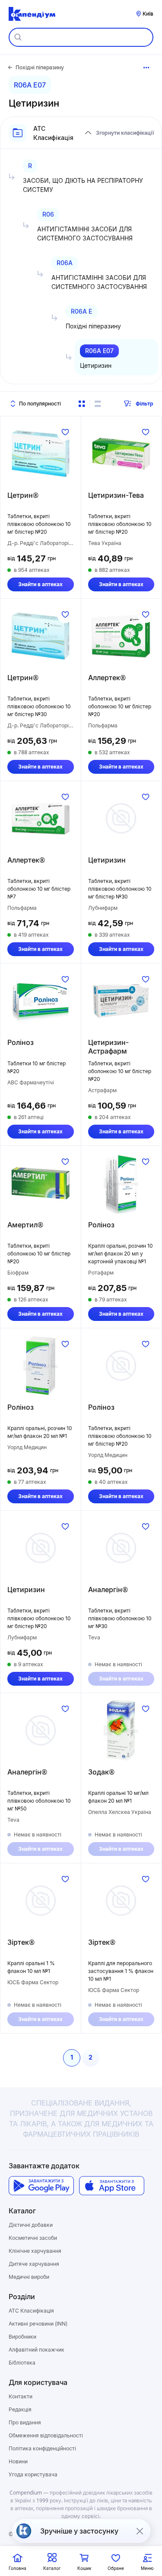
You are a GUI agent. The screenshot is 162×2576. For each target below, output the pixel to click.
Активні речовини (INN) (38, 2324)
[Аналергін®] (121, 1548)
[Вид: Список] (98, 404)
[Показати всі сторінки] (146, 68)
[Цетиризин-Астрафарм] (121, 1001)
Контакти (21, 2396)
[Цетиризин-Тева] (121, 454)
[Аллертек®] (121, 636)
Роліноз (21, 1042)
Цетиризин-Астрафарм (108, 1047)
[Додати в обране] (65, 432)
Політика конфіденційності (42, 2448)
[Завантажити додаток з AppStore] (112, 2186)
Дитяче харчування (34, 2264)
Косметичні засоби (33, 2238)
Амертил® (25, 1225)
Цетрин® (23, 495)
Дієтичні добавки (31, 2225)
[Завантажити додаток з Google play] (41, 2186)
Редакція (20, 2409)
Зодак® (101, 1772)
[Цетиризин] (121, 818)
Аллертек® (107, 678)
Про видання (25, 2422)
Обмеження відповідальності (46, 2435)
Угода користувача (33, 2474)
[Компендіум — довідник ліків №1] (32, 14)
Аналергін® (108, 1590)
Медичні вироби (29, 2277)
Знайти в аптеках (40, 584)
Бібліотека (22, 2363)
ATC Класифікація (31, 2311)
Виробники (22, 2337)
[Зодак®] (121, 1730)
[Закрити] (140, 2531)
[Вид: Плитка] (82, 404)
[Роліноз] (41, 1001)
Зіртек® (21, 1942)
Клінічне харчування (35, 2251)
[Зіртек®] (41, 1901)
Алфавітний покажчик (37, 2350)
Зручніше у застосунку (79, 2531)
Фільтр (145, 404)
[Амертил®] (41, 1183)
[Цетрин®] (41, 454)
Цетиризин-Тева (116, 495)
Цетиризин (107, 860)
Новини (18, 2461)
